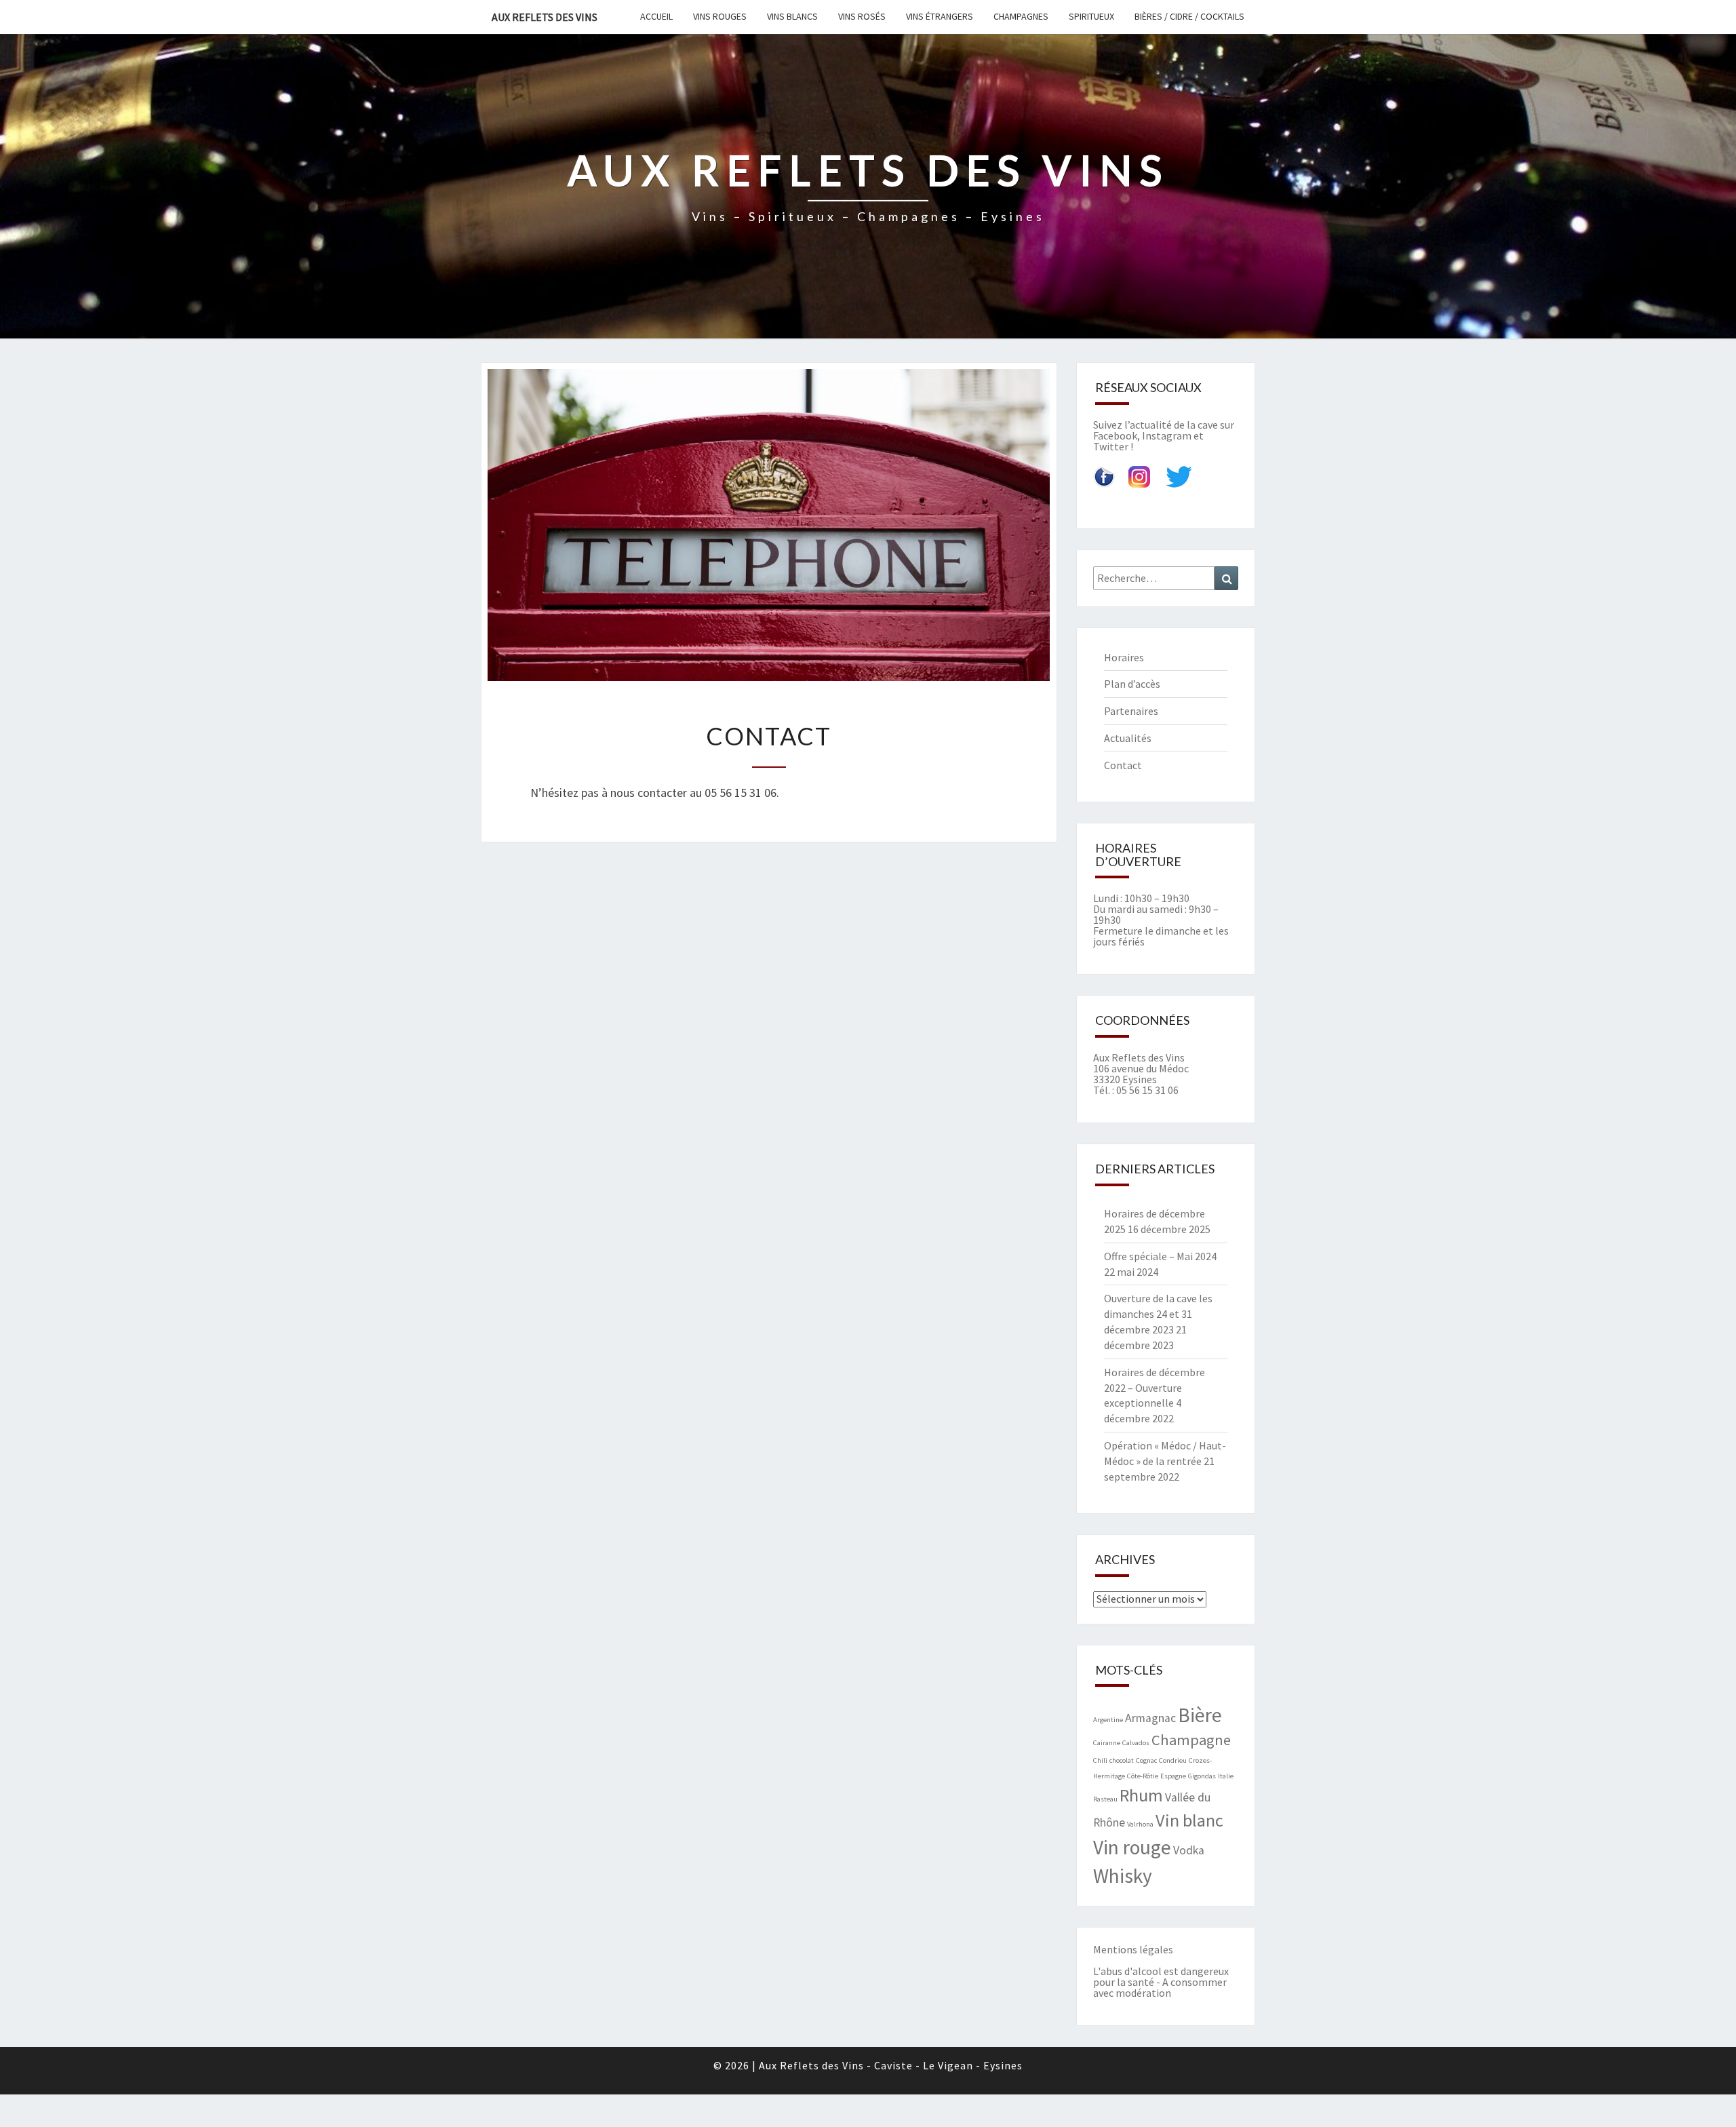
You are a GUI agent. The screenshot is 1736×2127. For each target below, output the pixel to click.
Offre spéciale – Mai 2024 (1160, 1256)
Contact (1123, 765)
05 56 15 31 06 (1147, 1090)
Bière (1200, 1715)
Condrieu (1173, 1760)
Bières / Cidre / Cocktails (1189, 16)
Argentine (1108, 1720)
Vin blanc (1189, 1820)
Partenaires (1131, 711)
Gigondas (1202, 1776)
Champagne (1191, 1740)
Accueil (656, 16)
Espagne (1173, 1776)
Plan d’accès (1132, 684)
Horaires (1124, 657)
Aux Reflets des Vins (545, 17)
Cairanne (1107, 1743)
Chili (1100, 1760)
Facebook (1115, 435)
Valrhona (1140, 1824)
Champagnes (1021, 16)
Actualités (1128, 738)
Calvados (1136, 1743)
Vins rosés (862, 16)
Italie (1226, 1776)
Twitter (1111, 446)
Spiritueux (1091, 16)
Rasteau (1105, 1799)
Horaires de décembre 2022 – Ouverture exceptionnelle (1155, 1388)
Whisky (1123, 1876)
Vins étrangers (940, 16)
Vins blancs (792, 16)
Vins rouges (720, 16)
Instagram (1167, 435)
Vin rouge (1132, 1847)
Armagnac (1150, 1718)
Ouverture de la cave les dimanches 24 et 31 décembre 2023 (1158, 1314)
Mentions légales (1133, 1949)
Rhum (1141, 1795)
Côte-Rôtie (1143, 1776)
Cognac (1146, 1760)
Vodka (1189, 1850)
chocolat (1122, 1760)
